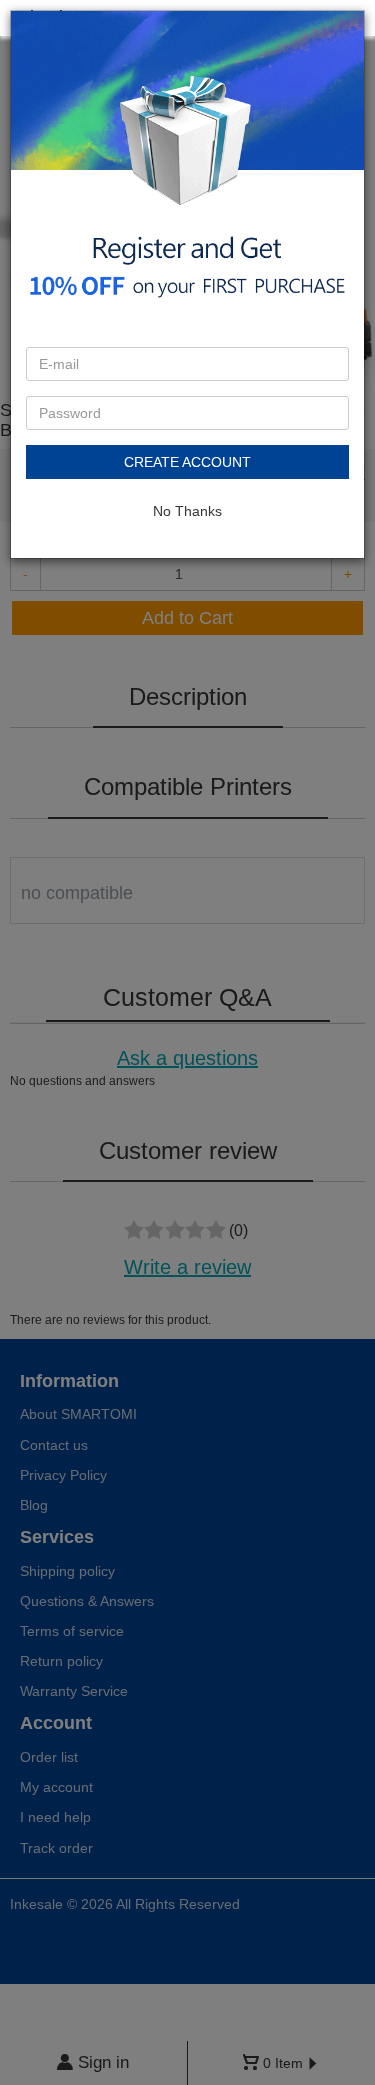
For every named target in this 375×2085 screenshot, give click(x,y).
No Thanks (187, 511)
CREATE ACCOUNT (187, 462)
